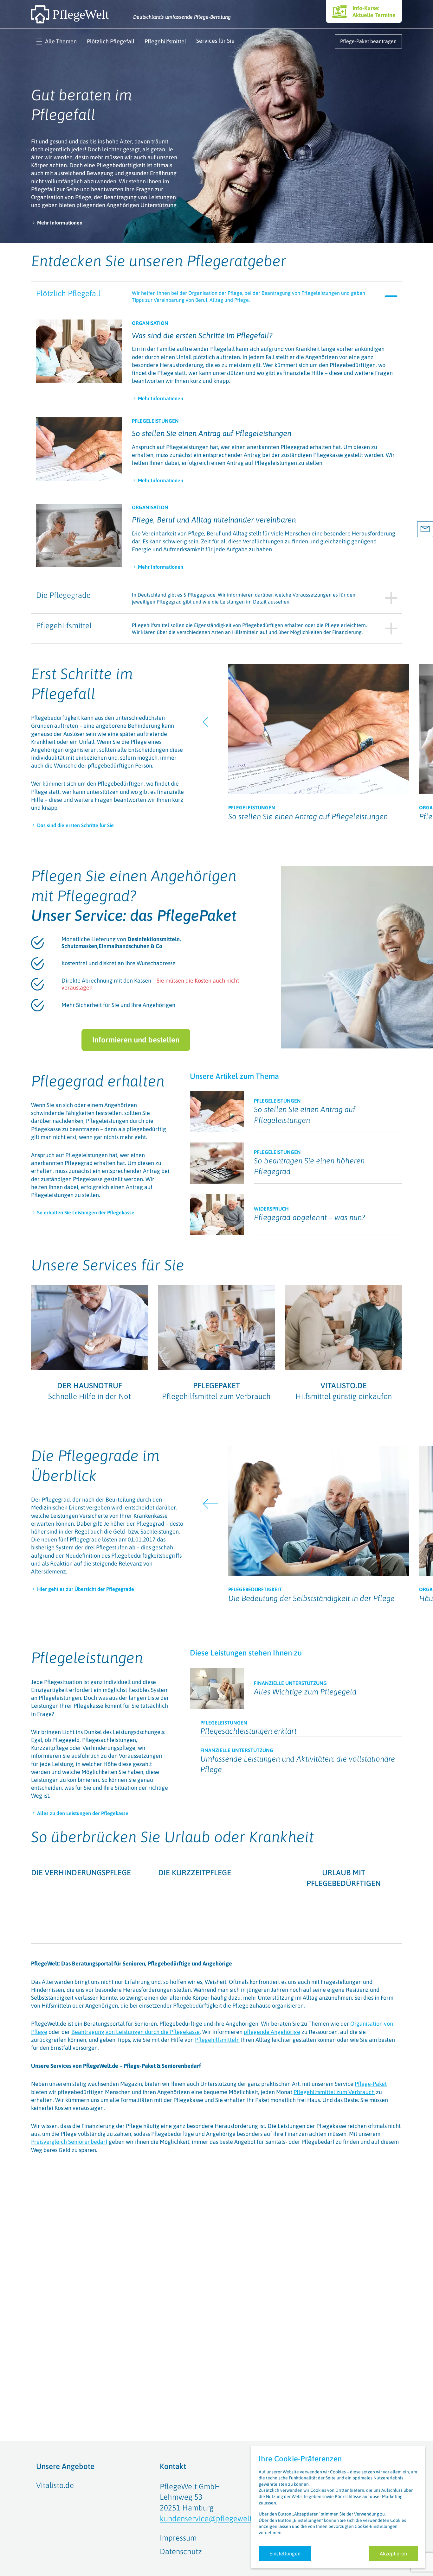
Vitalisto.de (55, 2485)
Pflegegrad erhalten (98, 1081)
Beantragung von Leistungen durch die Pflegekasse (136, 2121)
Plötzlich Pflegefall (111, 41)
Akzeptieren (393, 2554)
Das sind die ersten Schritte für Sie (75, 825)
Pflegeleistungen (87, 1658)
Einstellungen (285, 2554)
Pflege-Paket (371, 2174)
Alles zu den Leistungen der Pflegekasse (83, 1813)
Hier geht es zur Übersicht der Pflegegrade (86, 1589)
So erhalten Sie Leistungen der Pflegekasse (86, 1212)
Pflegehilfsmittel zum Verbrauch (334, 2182)
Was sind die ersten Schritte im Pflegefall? (202, 335)
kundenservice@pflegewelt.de (211, 2519)
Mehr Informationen (60, 223)
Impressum (178, 2538)
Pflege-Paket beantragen (368, 41)
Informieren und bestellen (136, 1040)
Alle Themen (61, 41)
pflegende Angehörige (272, 2121)
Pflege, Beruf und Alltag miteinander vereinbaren (214, 520)
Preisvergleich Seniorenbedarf (69, 2232)
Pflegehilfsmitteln (217, 2130)
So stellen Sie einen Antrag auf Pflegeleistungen (212, 433)
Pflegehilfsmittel (165, 41)
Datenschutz (181, 2551)
